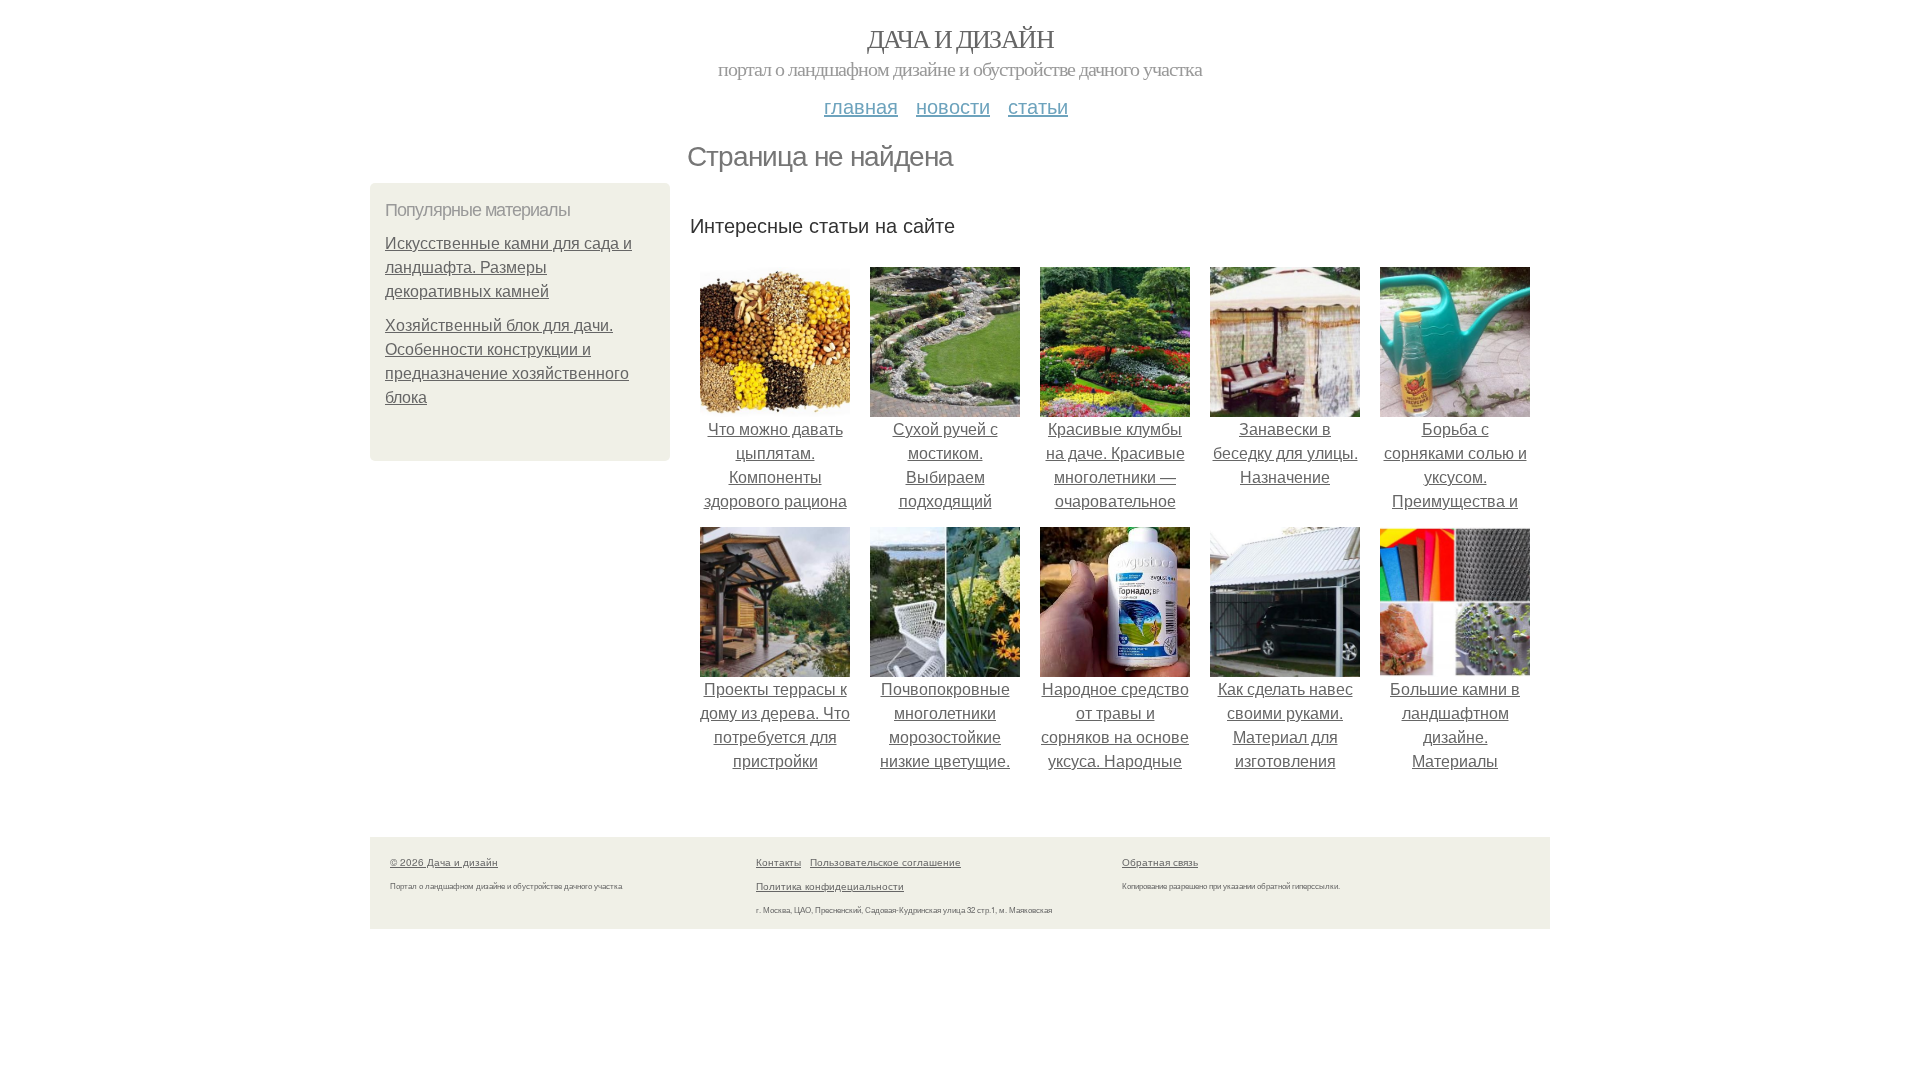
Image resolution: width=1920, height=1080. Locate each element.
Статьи (1038, 105)
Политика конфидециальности (830, 886)
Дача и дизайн (960, 38)
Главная (861, 105)
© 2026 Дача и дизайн (444, 862)
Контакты (778, 862)
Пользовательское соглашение (885, 862)
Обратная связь (1160, 862)
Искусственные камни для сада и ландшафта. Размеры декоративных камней (508, 267)
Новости (953, 105)
